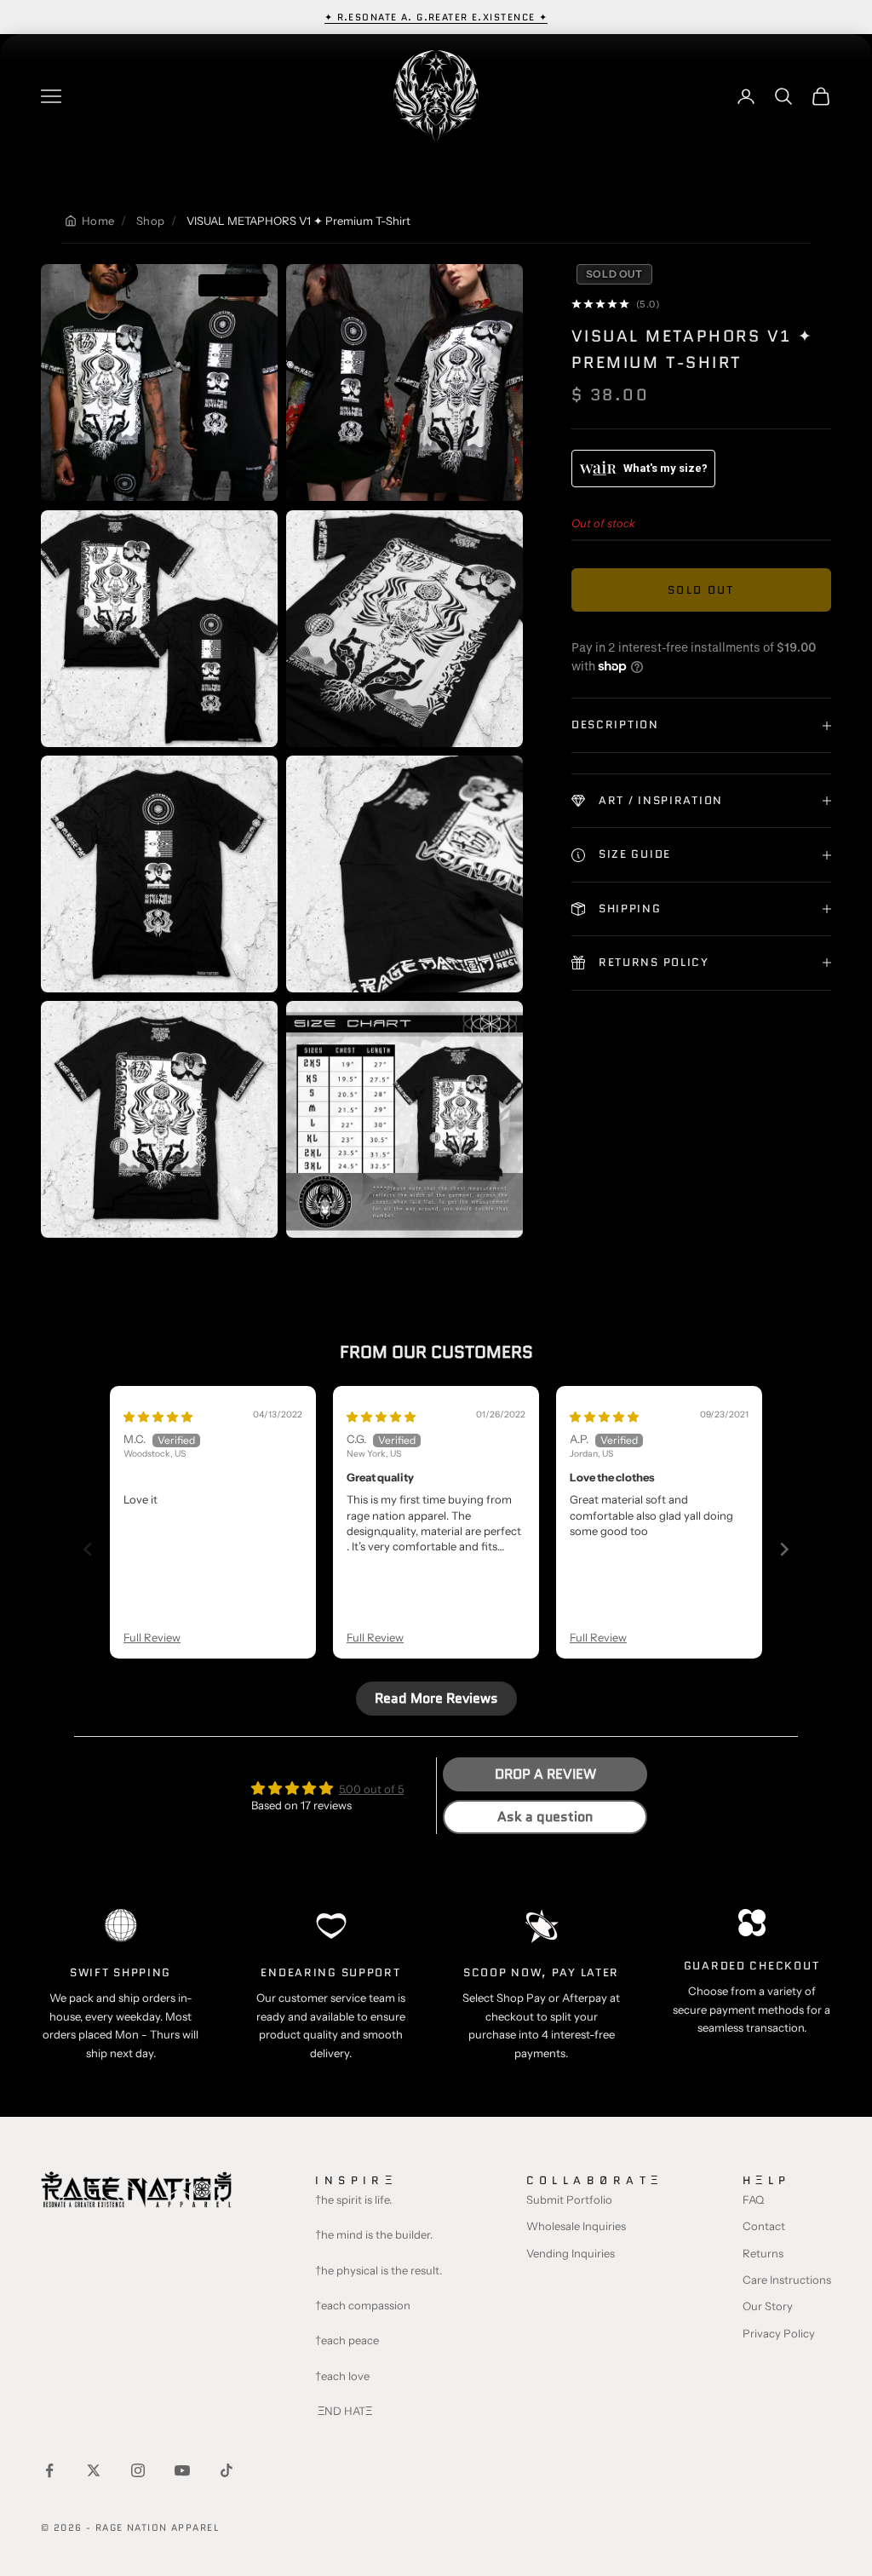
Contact (764, 2226)
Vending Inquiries (571, 2253)
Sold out (701, 590)
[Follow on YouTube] (182, 2470)
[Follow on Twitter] (94, 2470)
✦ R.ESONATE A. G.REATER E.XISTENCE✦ (436, 17)
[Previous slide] (88, 1549)
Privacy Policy (779, 2333)
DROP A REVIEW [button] (545, 1774)
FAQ (753, 2199)
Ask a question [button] (545, 1817)
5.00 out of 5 (371, 1789)
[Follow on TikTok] (227, 2470)
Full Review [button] (152, 1637)
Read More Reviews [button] (436, 1698)
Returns (763, 2253)
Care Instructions (787, 2280)
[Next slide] (784, 1549)
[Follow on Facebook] (49, 2470)
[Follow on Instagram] (138, 2470)
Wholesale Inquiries (576, 2226)
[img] (158, 1417)
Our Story (768, 2306)
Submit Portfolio (569, 2199)
